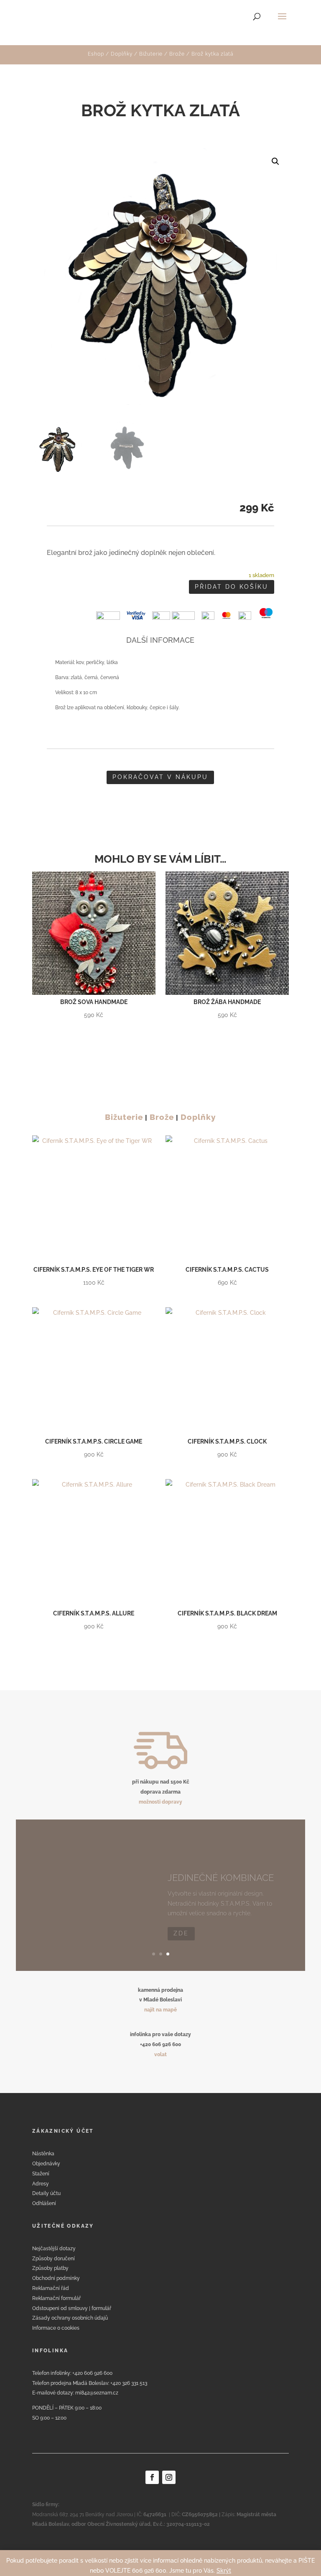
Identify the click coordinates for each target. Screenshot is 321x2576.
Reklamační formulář (56, 2298)
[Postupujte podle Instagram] (169, 2477)
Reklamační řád (51, 2288)
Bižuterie (151, 54)
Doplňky (122, 54)
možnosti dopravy (160, 1802)
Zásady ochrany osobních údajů (70, 2318)
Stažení (41, 2174)
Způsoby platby (50, 2268)
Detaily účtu (46, 2193)
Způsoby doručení (53, 2259)
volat (160, 2055)
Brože (177, 54)
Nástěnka (43, 2154)
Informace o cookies (56, 2328)
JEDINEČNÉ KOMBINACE (221, 1867)
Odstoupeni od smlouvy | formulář (72, 2308)
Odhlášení (44, 2203)
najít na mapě (160, 2010)
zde (181, 1923)
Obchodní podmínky (56, 2278)
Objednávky (46, 2164)
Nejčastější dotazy (54, 2249)
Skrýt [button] (224, 2571)
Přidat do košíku (232, 587)
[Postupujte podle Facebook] (152, 2477)
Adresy (41, 2184)
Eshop (96, 54)
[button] (275, 161)
